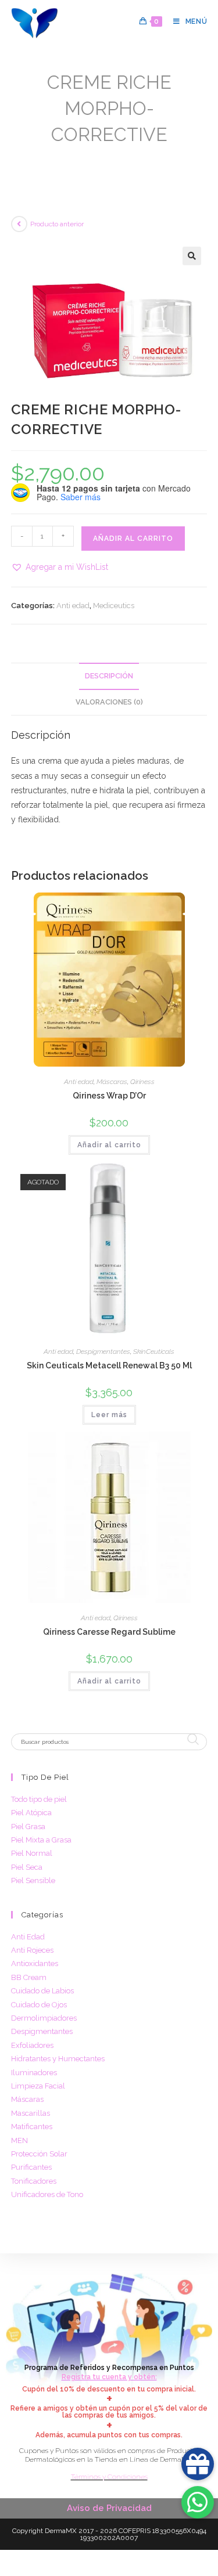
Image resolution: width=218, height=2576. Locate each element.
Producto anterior (57, 224)
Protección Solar (39, 2154)
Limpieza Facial (38, 2086)
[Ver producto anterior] (19, 224)
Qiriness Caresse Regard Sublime (109, 1632)
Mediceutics (114, 606)
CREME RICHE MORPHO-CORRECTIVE (142, 152)
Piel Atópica (31, 1813)
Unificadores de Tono (47, 2194)
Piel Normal (32, 1853)
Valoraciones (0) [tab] (109, 702)
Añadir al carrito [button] (109, 1145)
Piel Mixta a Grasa (41, 1840)
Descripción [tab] (109, 676)
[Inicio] (15, 152)
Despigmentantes (103, 1352)
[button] (192, 256)
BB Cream (29, 1977)
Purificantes (31, 2167)
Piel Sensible (33, 1880)
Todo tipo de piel (39, 1799)
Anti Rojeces (32, 1950)
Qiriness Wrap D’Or (109, 1096)
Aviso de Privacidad (109, 2508)
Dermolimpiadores (44, 2018)
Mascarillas (31, 2113)
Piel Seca (27, 1867)
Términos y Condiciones (109, 2477)
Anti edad (73, 606)
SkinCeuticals (154, 1352)
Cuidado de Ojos (39, 2005)
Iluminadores (34, 2073)
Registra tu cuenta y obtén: (109, 2377)
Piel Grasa (28, 1827)
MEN (19, 2140)
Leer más (109, 1415)
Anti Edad (28, 1937)
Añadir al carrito (133, 539)
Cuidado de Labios (42, 1991)
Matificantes (32, 2127)
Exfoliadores (32, 2045)
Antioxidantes (35, 1963)
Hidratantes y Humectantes (58, 2059)
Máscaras (112, 1082)
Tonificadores (34, 2181)
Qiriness (142, 1082)
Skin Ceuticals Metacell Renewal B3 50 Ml (109, 1365)
